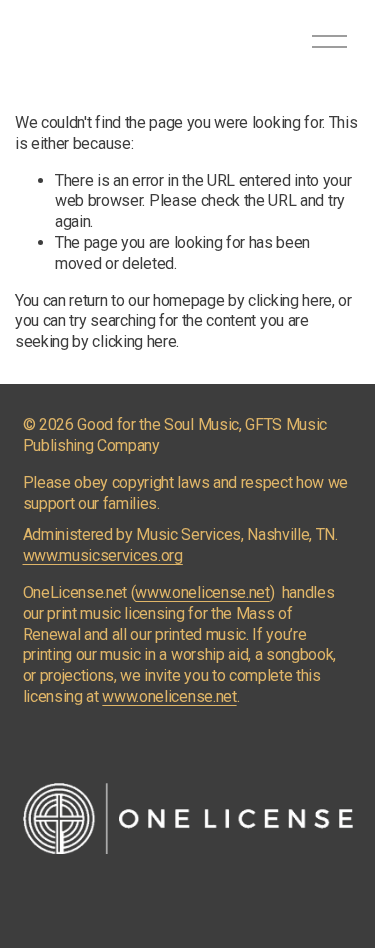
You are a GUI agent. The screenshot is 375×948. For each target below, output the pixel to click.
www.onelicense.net (202, 592)
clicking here (290, 300)
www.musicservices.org (103, 555)
